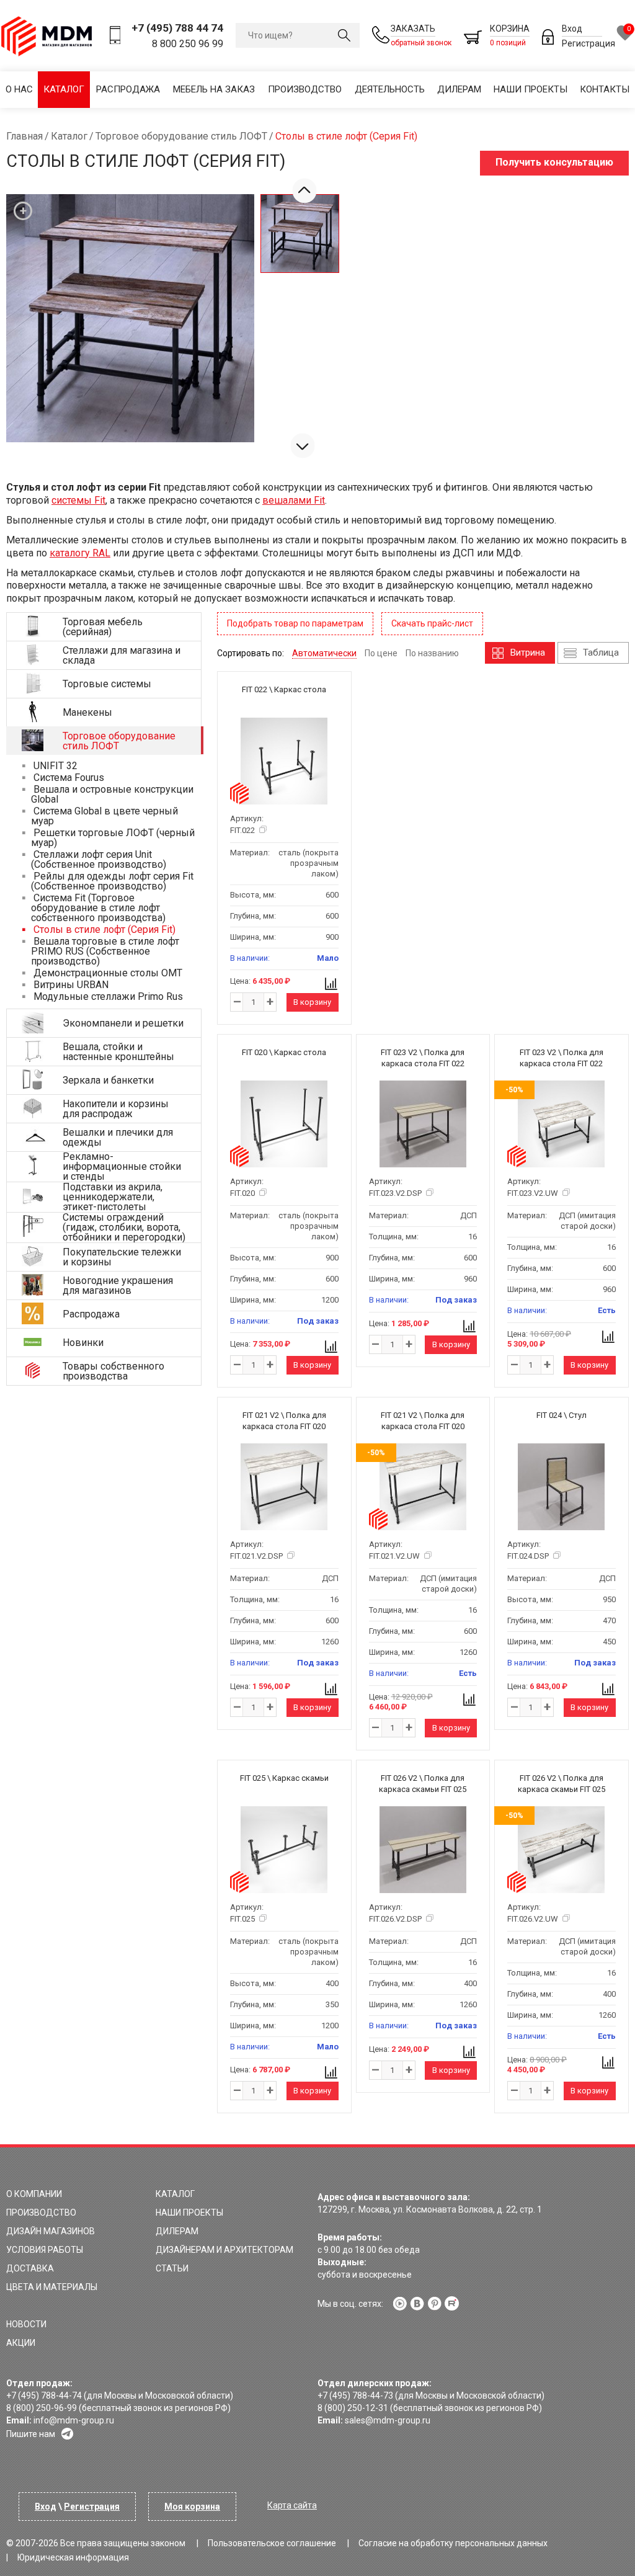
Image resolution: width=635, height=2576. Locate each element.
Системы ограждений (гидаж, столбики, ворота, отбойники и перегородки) (124, 1227)
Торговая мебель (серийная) (103, 627)
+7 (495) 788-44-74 (44, 2396)
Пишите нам (31, 2434)
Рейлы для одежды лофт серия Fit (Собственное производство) (112, 881)
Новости (26, 2324)
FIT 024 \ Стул (562, 1415)
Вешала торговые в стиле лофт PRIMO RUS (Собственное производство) (105, 951)
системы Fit (78, 500)
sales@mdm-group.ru (388, 2420)
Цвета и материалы (52, 2287)
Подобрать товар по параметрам (295, 623)
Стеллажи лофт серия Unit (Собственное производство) (99, 859)
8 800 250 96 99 (188, 44)
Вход (572, 29)
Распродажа (128, 89)
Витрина (528, 653)
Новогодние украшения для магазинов (118, 1286)
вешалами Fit (294, 500)
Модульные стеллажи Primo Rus (107, 996)
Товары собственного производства (113, 1371)
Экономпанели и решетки (123, 1023)
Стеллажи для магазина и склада (122, 655)
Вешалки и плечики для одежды (118, 1137)
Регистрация (588, 43)
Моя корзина (192, 2507)
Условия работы (45, 2250)
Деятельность (390, 89)
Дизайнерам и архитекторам (224, 2250)
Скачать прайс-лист (432, 623)
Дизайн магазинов (51, 2231)
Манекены (87, 712)
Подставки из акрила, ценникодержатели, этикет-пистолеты (113, 1197)
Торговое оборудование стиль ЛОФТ (119, 741)
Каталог (64, 89)
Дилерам (459, 89)
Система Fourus (68, 778)
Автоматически (324, 653)
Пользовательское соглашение (272, 2543)
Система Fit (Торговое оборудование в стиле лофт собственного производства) (98, 908)
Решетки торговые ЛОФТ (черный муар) (113, 838)
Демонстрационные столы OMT (107, 973)
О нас (19, 89)
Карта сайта (292, 2505)
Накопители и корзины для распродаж (116, 1109)
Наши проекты (531, 89)
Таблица (601, 653)
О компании (34, 2194)
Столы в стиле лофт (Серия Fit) (103, 929)
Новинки (83, 1343)
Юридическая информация (73, 2557)
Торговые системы (107, 684)
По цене (381, 653)
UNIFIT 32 (54, 766)
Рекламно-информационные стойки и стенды (122, 1166)
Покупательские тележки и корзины (122, 1257)
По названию (432, 653)
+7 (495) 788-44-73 (355, 2396)
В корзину (312, 1002)
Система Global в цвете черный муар (104, 816)
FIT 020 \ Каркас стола (284, 1052)
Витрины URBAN (70, 985)
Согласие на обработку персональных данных (453, 2543)
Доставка (30, 2268)
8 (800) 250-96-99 (42, 2408)
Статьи (172, 2268)
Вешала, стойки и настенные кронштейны (118, 1052)
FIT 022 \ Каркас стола (284, 689)
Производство (305, 89)
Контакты (605, 89)
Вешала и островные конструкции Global (112, 794)
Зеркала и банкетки (108, 1080)
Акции (21, 2343)
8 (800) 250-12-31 (353, 2408)
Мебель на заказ (214, 89)
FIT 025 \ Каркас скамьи (284, 1778)
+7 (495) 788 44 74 (177, 28)
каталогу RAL (80, 553)
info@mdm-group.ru (74, 2420)
